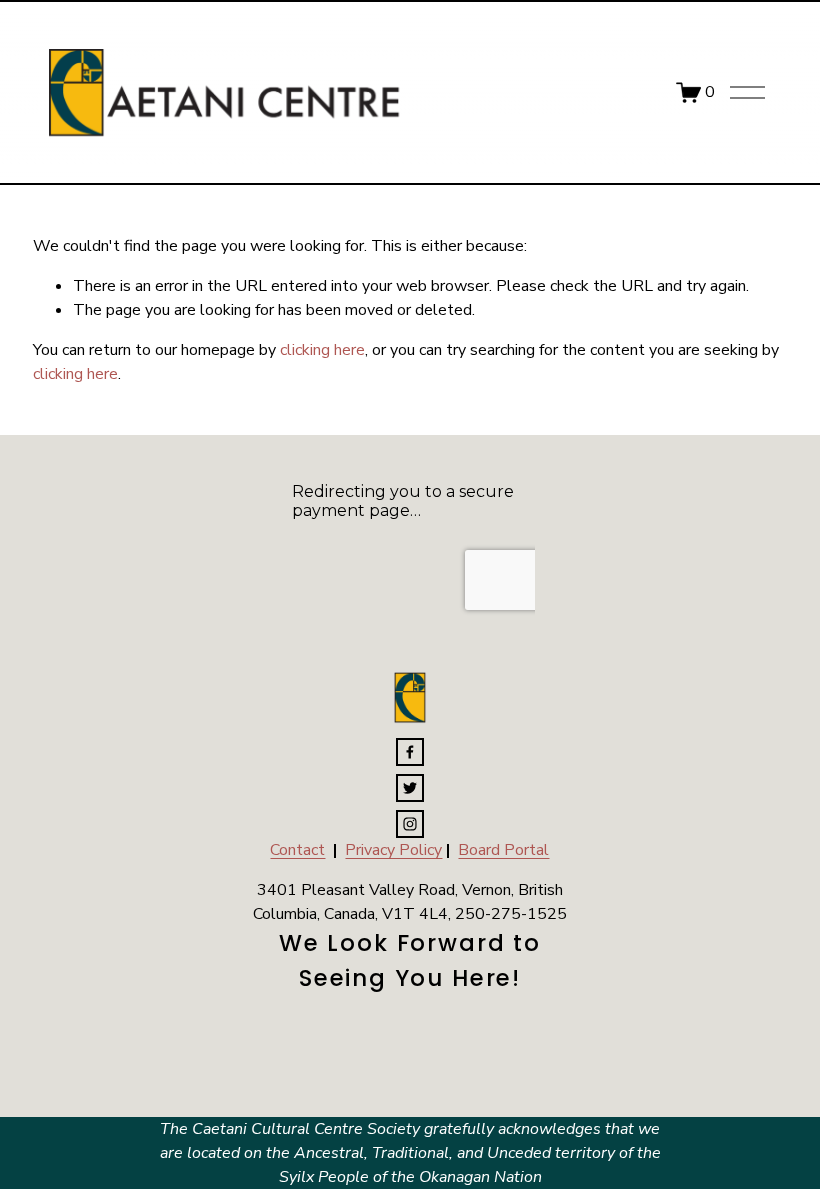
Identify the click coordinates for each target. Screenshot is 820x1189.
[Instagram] (410, 824)
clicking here (322, 350)
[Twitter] (410, 788)
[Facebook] (410, 752)
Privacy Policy (393, 850)
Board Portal (503, 850)
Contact (297, 850)
